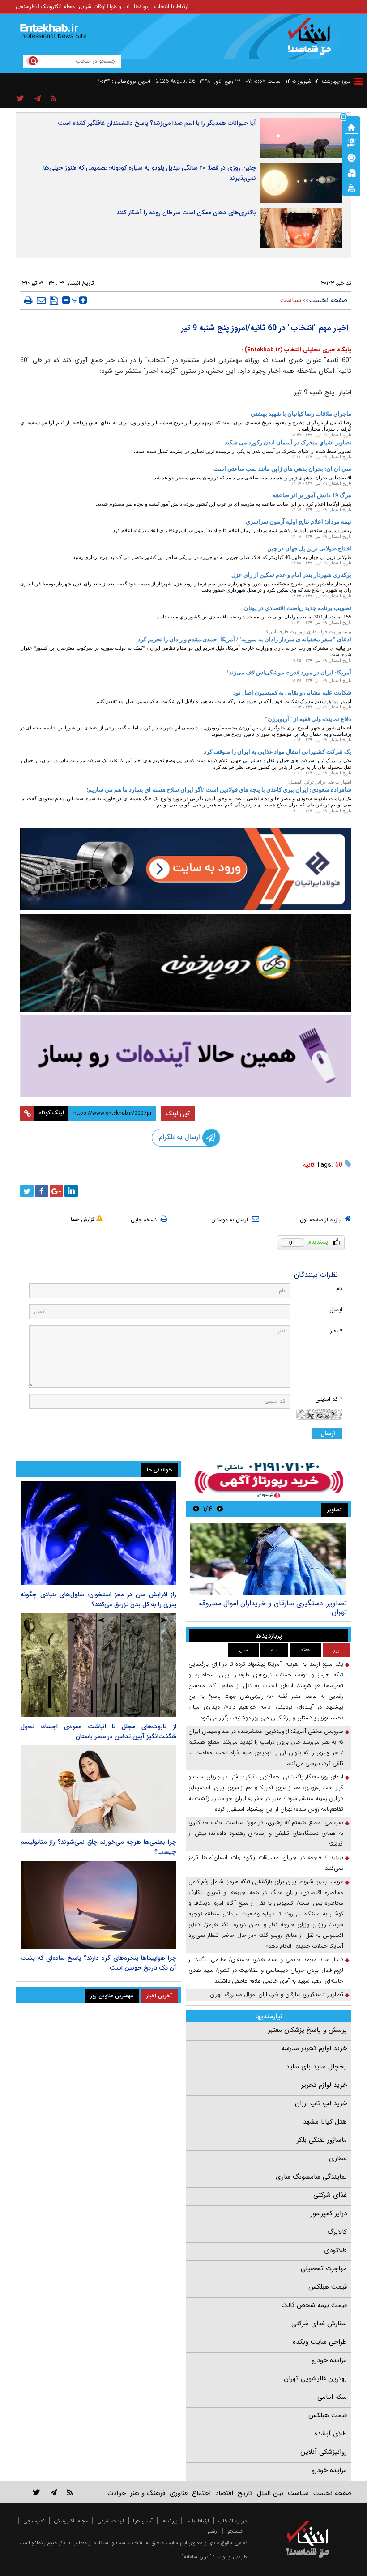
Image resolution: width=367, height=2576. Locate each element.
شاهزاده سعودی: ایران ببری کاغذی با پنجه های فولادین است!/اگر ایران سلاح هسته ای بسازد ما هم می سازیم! (219, 790)
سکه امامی (332, 2397)
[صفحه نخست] (351, 127)
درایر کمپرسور (329, 2213)
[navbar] (358, 81)
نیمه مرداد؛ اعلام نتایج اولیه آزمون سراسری (299, 522)
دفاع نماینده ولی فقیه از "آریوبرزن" (308, 719)
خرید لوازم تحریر (324, 2085)
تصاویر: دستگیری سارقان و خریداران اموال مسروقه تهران (273, 1608)
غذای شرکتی (330, 2195)
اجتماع (201, 2493)
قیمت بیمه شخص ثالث (314, 2305)
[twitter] (27, 1191)
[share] (20, 99)
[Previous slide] (220, 1509)
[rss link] (70, 2492)
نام (339, 1289)
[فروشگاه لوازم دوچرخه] (186, 963)
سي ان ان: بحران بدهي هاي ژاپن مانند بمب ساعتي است (282, 469)
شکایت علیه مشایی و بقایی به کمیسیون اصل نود (292, 693)
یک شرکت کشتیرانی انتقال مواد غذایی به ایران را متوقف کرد (277, 752)
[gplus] (56, 1191)
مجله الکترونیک (58, 6)
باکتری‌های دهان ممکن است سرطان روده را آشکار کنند (186, 213)
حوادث (117, 2493)
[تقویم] (351, 172)
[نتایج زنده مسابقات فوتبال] (351, 188)
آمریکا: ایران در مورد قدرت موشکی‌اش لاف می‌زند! (289, 672)
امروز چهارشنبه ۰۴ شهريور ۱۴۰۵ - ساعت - (297, 81)
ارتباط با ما (198, 2521)
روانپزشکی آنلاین (324, 2452)
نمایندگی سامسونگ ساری (311, 2177)
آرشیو (213, 2531)
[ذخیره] (54, 301)
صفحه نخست (328, 300)
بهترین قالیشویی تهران (315, 2379)
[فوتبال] (351, 157)
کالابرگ (337, 2232)
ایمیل (336, 1310)
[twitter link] (36, 2492)
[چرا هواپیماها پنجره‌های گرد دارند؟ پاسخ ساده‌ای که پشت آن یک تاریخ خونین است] (98, 1905)
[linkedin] (71, 1191)
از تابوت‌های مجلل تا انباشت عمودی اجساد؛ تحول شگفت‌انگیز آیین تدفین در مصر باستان (98, 1732)
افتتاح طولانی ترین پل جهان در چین (309, 548)
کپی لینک (178, 1113)
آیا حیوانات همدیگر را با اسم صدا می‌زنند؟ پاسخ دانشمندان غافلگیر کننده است (157, 123)
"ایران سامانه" (196, 2557)
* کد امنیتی (329, 1399)
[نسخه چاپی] (28, 300)
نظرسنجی (26, 6)
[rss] (54, 99)
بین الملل (270, 2493)
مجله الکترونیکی (71, 2521)
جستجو (235, 2531)
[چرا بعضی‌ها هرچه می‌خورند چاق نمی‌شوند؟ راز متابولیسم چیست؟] (98, 1789)
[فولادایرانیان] (186, 869)
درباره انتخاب (233, 2521)
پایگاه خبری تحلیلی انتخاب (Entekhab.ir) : (296, 350)
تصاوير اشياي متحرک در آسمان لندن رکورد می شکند (288, 442)
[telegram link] (54, 2492)
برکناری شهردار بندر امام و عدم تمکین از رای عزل (291, 575)
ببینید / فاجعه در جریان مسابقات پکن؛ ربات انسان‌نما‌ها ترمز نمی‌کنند (266, 1863)
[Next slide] (196, 1509)
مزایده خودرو (329, 2360)
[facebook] (42, 1191)
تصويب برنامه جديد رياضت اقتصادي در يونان (298, 608)
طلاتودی (335, 2250)
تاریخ (245, 2493)
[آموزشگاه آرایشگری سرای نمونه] (186, 1056)
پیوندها (142, 6)
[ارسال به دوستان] (41, 300)
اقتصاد (224, 2493)
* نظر (336, 1331)
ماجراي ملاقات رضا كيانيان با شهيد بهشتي (301, 414)
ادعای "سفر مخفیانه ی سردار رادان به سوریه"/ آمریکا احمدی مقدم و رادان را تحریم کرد (245, 639)
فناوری (179, 2493)
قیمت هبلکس (328, 2287)
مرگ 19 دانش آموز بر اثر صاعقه (312, 495)
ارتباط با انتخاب (171, 6)
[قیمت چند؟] (351, 142)
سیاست (291, 300)
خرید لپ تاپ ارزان (321, 2103)
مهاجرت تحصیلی (324, 2269)
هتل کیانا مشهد (325, 2122)
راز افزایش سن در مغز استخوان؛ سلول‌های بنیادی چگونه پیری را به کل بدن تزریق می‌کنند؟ (98, 1599)
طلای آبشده (331, 2434)
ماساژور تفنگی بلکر (322, 2140)
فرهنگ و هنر (148, 2493)
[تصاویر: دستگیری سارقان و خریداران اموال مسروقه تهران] (268, 1559)
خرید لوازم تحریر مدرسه (314, 2048)
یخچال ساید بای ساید (316, 2067)
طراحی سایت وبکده (320, 2342)
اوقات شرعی (92, 6)
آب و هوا (120, 6)
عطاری (338, 2158)
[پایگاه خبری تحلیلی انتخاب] (312, 41)
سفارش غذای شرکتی (319, 2324)
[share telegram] (38, 99)
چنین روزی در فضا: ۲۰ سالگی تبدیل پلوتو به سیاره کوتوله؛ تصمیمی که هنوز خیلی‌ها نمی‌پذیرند (150, 173)
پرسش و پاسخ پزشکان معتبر (307, 2030)
